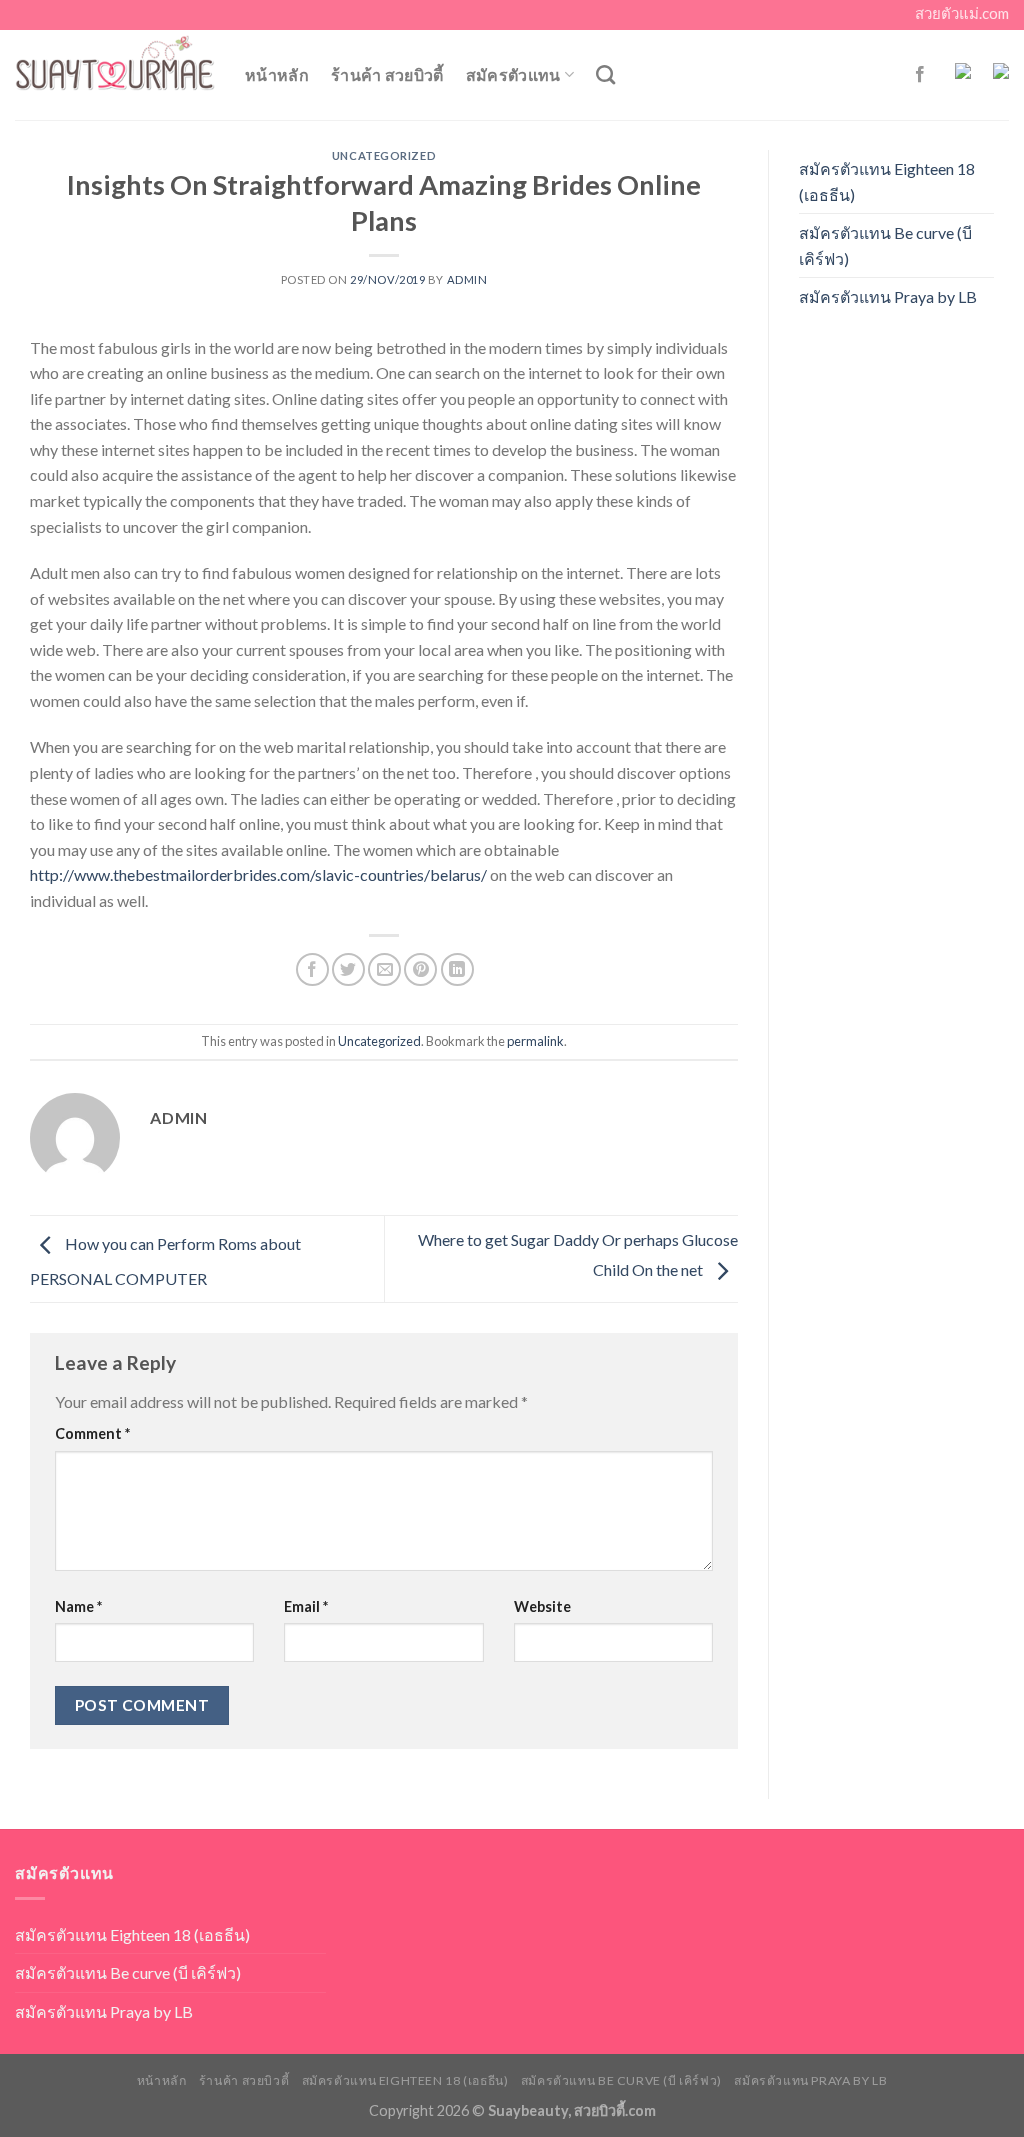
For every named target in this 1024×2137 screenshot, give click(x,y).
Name (78, 1606)
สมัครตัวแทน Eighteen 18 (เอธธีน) (887, 181)
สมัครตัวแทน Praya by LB (888, 296)
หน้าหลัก (277, 74)
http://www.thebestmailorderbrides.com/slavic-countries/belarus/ (258, 874)
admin (467, 279)
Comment (92, 1433)
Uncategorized (384, 155)
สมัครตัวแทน (513, 74)
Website (542, 1606)
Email (306, 1606)
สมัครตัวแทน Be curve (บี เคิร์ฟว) (885, 245)
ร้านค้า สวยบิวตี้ (387, 74)
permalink (535, 1041)
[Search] (605, 74)
